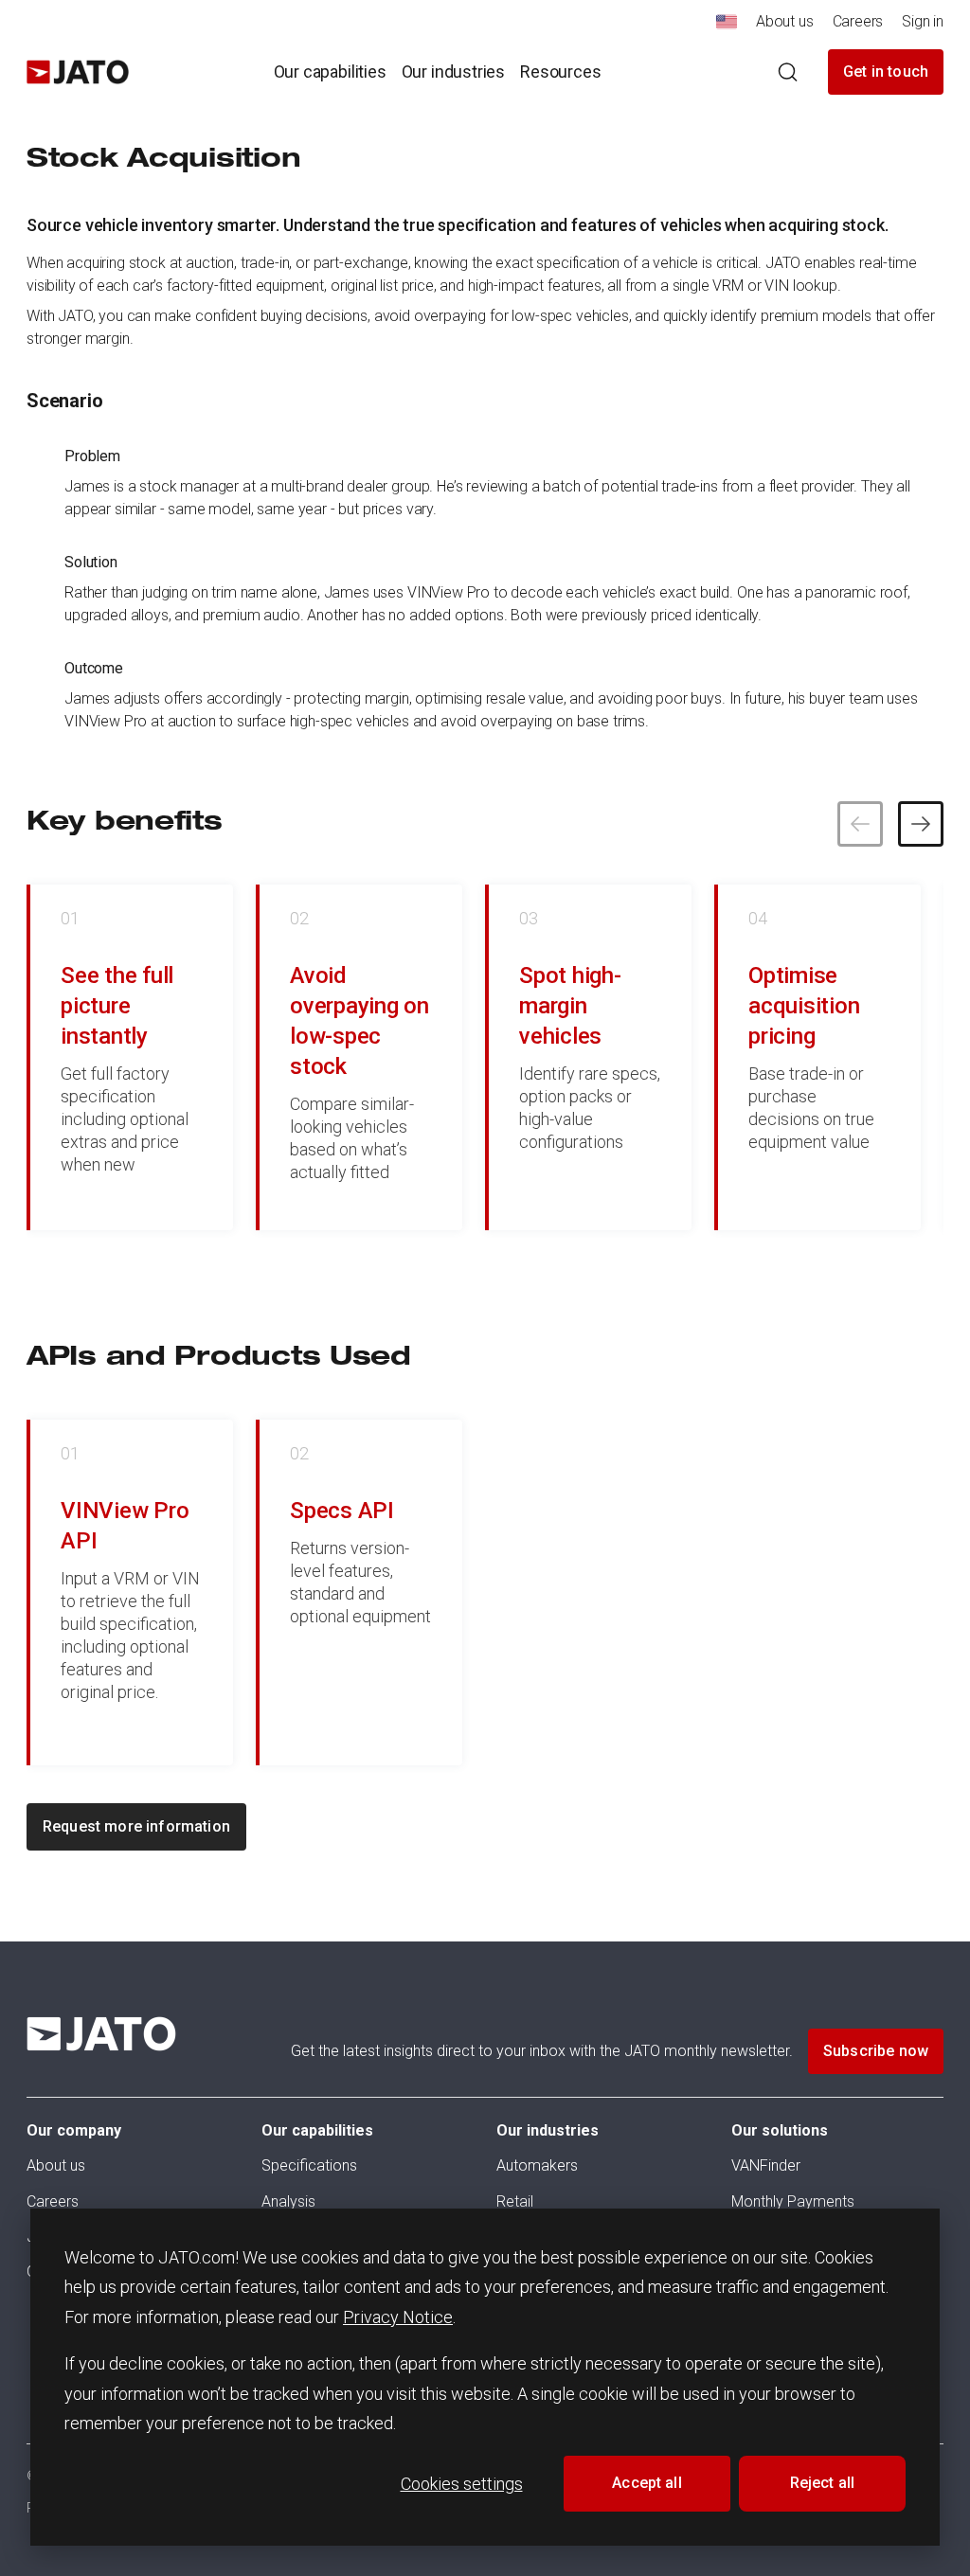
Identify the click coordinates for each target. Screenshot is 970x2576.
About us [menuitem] (785, 21)
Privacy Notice (398, 2317)
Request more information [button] (136, 1826)
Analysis (288, 2201)
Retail (515, 2201)
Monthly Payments (793, 2201)
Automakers (537, 2165)
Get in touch (886, 72)
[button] (921, 824)
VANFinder (766, 2165)
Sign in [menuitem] (923, 21)
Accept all (647, 2483)
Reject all (823, 2483)
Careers (53, 2201)
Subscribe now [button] (876, 2051)
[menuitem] (727, 27)
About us (56, 2165)
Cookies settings (462, 2484)
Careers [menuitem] (858, 21)
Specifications (309, 2165)
